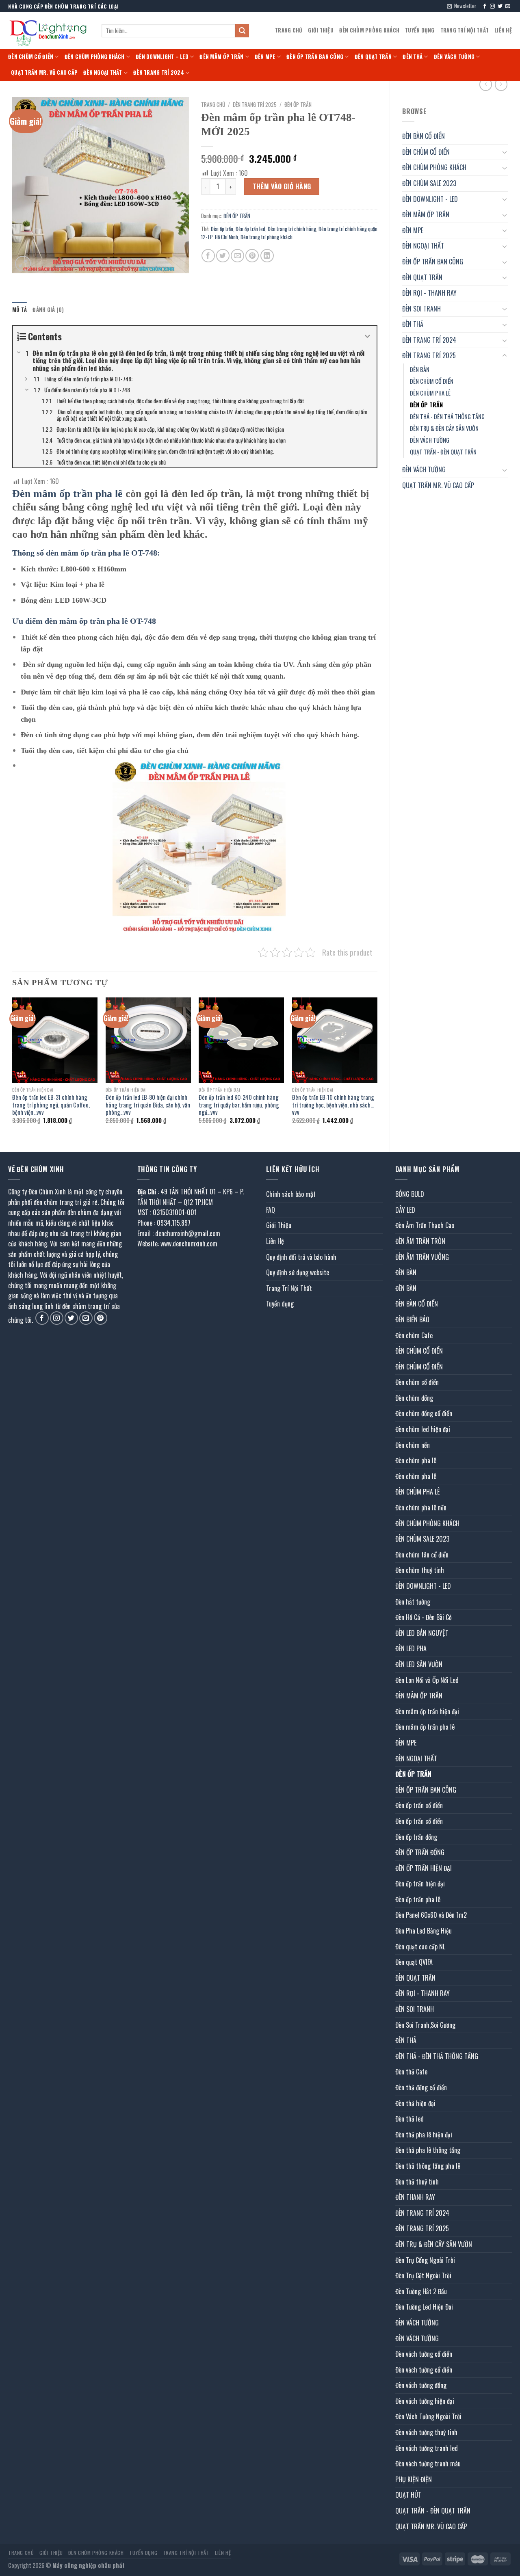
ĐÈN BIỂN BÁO (412, 1319)
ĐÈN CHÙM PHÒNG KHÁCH (369, 30)
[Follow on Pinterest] (101, 1318)
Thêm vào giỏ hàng (282, 186)
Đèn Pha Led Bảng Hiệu (424, 1931)
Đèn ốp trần (222, 229)
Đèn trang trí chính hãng (292, 229)
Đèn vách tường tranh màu (428, 2464)
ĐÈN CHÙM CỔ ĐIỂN (31, 57)
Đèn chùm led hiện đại (423, 1429)
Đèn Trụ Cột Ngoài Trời (423, 2275)
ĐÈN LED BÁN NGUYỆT (422, 1633)
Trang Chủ (289, 30)
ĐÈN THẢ (413, 57)
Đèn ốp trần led (250, 229)
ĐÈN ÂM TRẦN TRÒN (420, 1241)
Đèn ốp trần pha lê (418, 1899)
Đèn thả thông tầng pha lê (428, 2166)
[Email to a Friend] (237, 256)
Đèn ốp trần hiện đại (420, 1884)
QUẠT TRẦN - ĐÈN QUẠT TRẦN (443, 452)
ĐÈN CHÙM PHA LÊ (430, 393)
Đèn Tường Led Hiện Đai (424, 2307)
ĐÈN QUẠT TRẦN (373, 57)
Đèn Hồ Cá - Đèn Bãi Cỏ (424, 1617)
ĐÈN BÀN (420, 369)
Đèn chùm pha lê (416, 1460)
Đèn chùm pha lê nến (421, 1508)
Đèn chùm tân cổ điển (422, 1555)
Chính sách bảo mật (291, 1194)
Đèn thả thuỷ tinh (417, 2182)
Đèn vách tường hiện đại (425, 2401)
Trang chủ (213, 104)
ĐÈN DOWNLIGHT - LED (430, 199)
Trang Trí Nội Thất (465, 30)
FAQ (271, 1210)
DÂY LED (405, 1210)
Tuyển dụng (420, 30)
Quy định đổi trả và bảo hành (301, 1257)
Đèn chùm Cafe (414, 1335)
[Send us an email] (508, 6)
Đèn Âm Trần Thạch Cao (425, 1225)
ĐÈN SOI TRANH (421, 309)
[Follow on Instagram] (492, 6)
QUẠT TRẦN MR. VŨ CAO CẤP (44, 72)
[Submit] (242, 31)
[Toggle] (505, 152)
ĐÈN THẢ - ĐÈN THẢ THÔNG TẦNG (447, 416)
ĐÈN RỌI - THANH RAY (429, 293)
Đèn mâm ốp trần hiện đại (427, 1711)
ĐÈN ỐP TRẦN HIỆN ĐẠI (424, 1868)
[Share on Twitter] (223, 256)
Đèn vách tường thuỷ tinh (426, 2432)
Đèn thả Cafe (411, 2072)
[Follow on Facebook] (485, 6)
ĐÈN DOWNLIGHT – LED (162, 57)
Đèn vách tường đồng (421, 2385)
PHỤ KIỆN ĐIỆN (414, 2479)
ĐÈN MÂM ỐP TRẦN (221, 57)
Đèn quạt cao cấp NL (420, 1947)
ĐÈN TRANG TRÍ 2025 (429, 355)
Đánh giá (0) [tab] (48, 310)
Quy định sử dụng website (298, 1272)
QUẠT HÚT (408, 2495)
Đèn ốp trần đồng (416, 1837)
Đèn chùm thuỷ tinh (420, 1570)
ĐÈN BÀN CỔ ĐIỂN (424, 136)
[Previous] (13, 1068)
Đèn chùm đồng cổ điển (424, 1413)
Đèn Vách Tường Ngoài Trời (428, 2416)
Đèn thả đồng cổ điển (421, 2087)
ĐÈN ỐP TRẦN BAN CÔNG (315, 57)
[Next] (377, 1068)
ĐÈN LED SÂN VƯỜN (419, 1664)
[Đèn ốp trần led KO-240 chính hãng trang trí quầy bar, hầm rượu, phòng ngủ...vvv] (241, 1040)
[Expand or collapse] (367, 336)
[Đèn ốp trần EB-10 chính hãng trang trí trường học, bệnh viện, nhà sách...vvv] (335, 1040)
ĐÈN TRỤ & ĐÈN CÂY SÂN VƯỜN (444, 428)
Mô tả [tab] (19, 310)
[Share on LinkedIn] (267, 256)
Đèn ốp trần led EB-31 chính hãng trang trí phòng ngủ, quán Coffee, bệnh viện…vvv (51, 1105)
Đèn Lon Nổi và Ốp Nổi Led (427, 1680)
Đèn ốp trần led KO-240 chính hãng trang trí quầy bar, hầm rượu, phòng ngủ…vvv (239, 1105)
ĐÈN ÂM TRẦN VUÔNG (422, 1257)
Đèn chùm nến (413, 1445)
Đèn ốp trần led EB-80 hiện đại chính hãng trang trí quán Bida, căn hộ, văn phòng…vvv (148, 1105)
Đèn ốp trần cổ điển (419, 1805)
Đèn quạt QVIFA (414, 1962)
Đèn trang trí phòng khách (266, 237)
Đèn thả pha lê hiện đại (424, 2135)
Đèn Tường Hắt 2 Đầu (421, 2291)
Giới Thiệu (321, 30)
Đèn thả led (409, 2119)
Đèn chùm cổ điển (417, 1382)
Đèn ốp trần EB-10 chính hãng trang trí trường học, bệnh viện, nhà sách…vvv (333, 1105)
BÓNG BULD (410, 1194)
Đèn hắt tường (413, 1602)
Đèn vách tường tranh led (427, 2448)
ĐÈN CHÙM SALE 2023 (429, 183)
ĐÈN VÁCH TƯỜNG (454, 57)
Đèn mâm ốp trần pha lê (425, 1727)
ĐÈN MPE (265, 57)
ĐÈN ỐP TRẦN (426, 405)
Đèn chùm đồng (414, 1398)
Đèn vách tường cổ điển (424, 2354)
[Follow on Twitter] (500, 6)
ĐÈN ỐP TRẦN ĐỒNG (420, 1852)
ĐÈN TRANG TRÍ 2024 (159, 72)
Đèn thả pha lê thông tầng (428, 2150)
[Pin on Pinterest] (252, 256)
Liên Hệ (503, 30)
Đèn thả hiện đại (415, 2103)
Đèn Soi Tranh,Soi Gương (425, 2025)
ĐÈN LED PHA (411, 1648)
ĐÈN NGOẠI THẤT (103, 72)
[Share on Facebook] (208, 256)
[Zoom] (23, 264)
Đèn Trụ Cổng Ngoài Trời (425, 2260)
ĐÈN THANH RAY (415, 2197)
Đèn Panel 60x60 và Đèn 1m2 (431, 1915)
